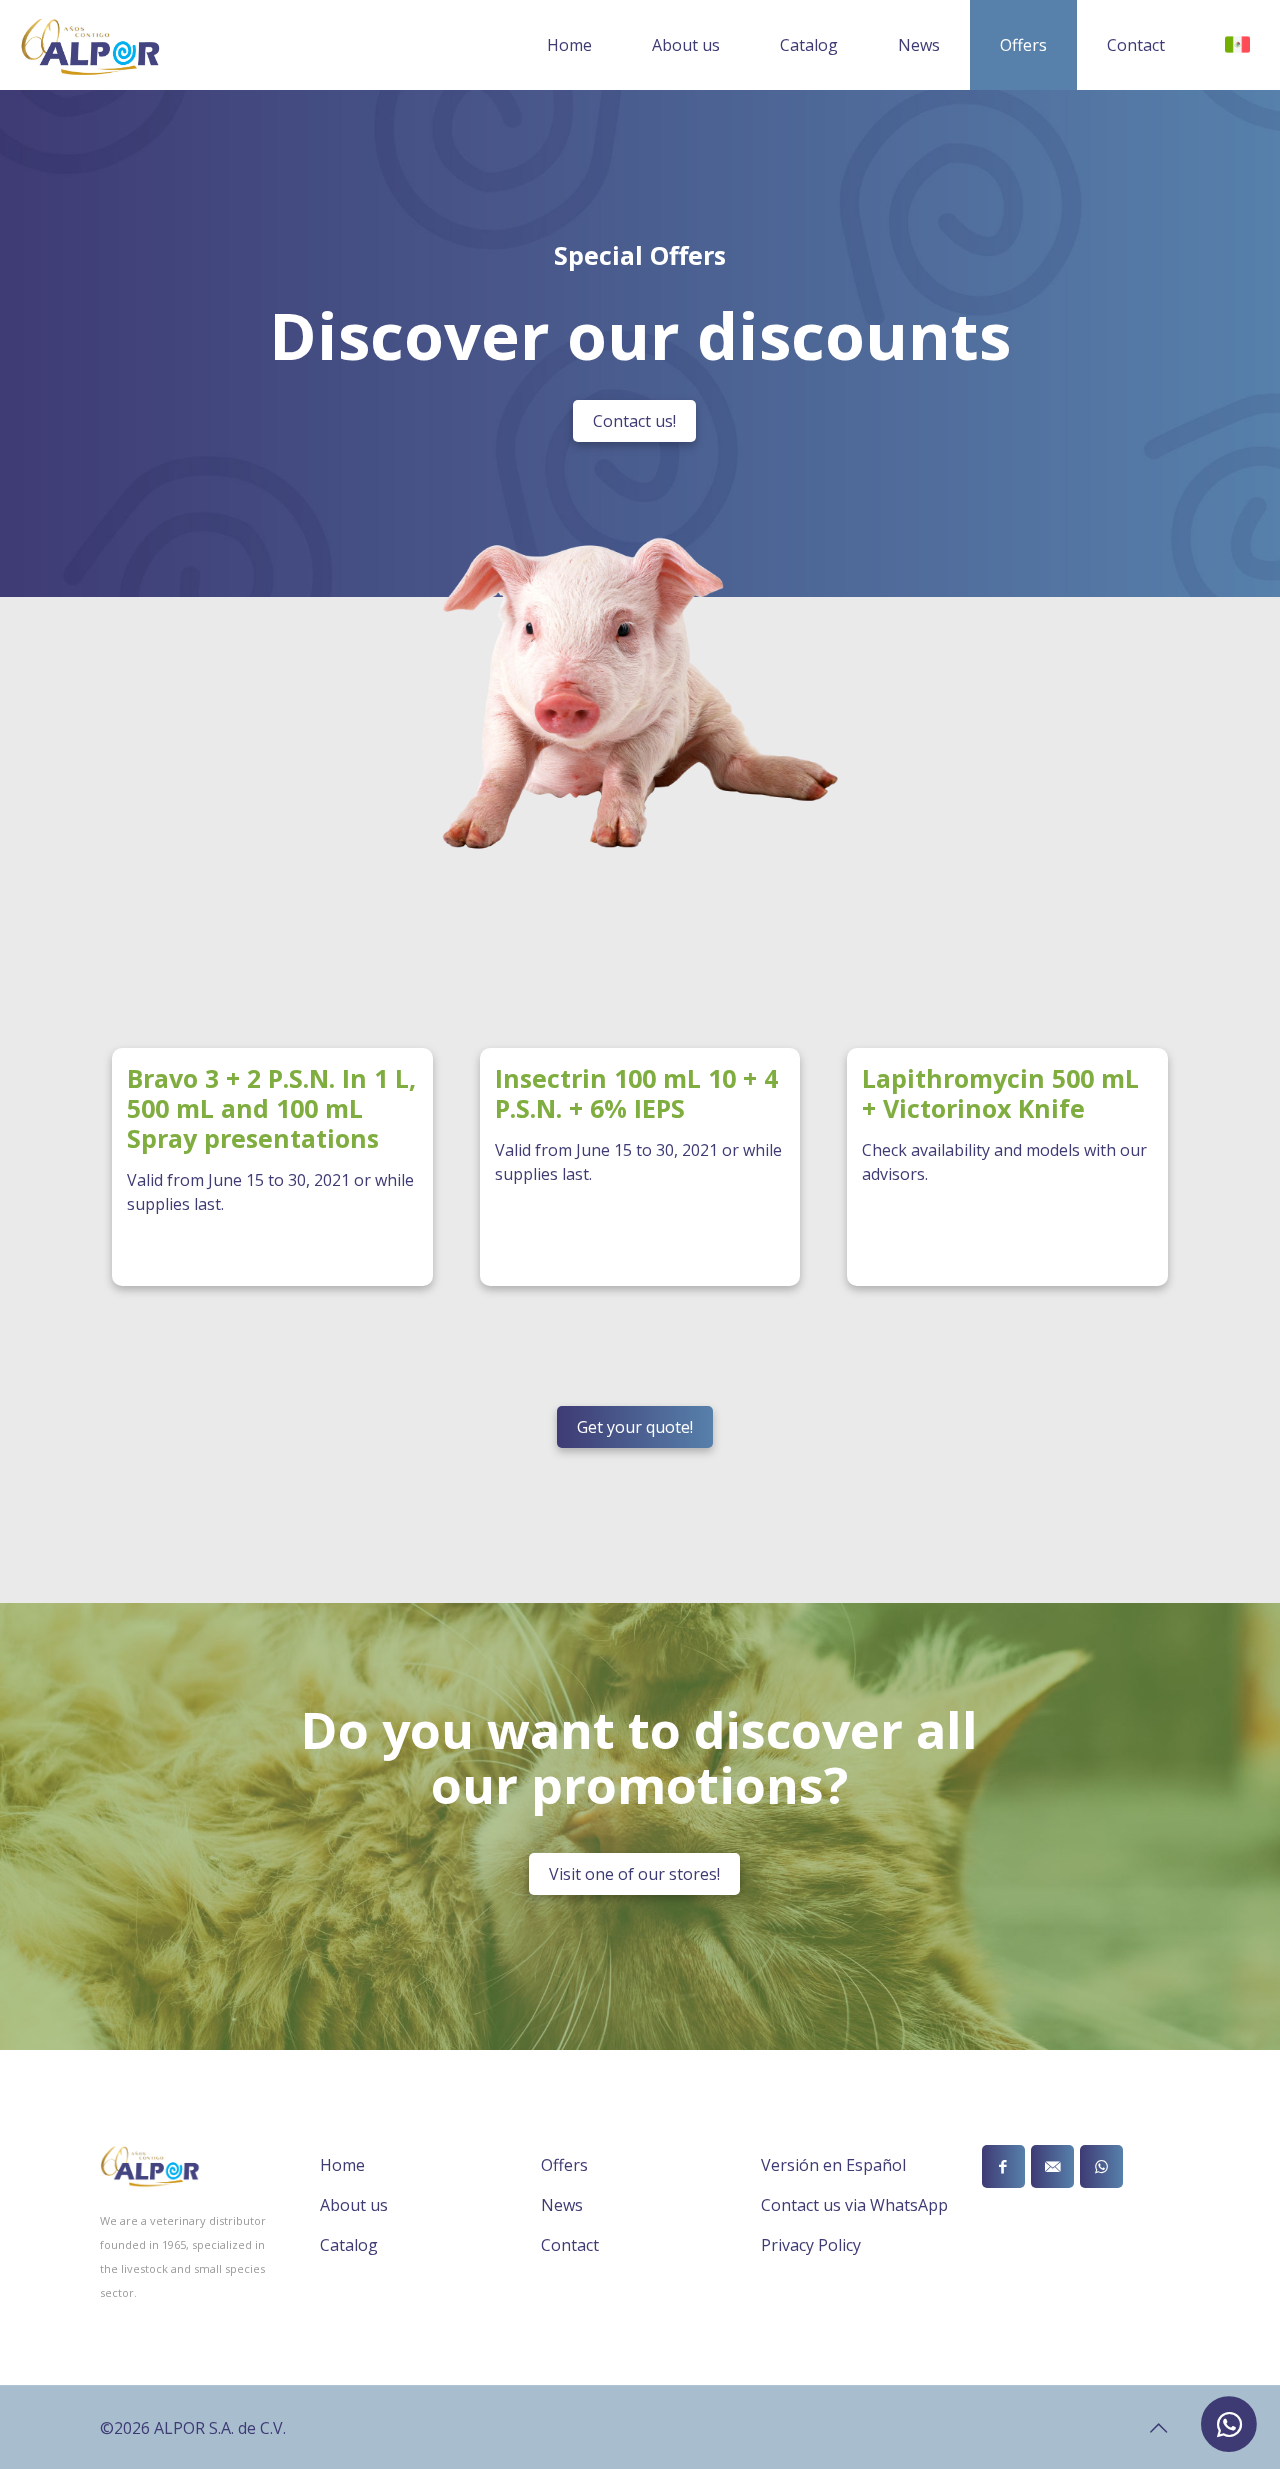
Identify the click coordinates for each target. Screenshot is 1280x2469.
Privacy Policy (811, 2245)
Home (342, 2165)
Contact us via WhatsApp (854, 2205)
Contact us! (634, 421)
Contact (570, 2245)
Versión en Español (833, 2165)
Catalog (349, 2245)
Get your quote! (635, 1427)
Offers (564, 2165)
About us (354, 2205)
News (562, 2205)
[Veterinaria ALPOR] (90, 45)
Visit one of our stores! (634, 1874)
